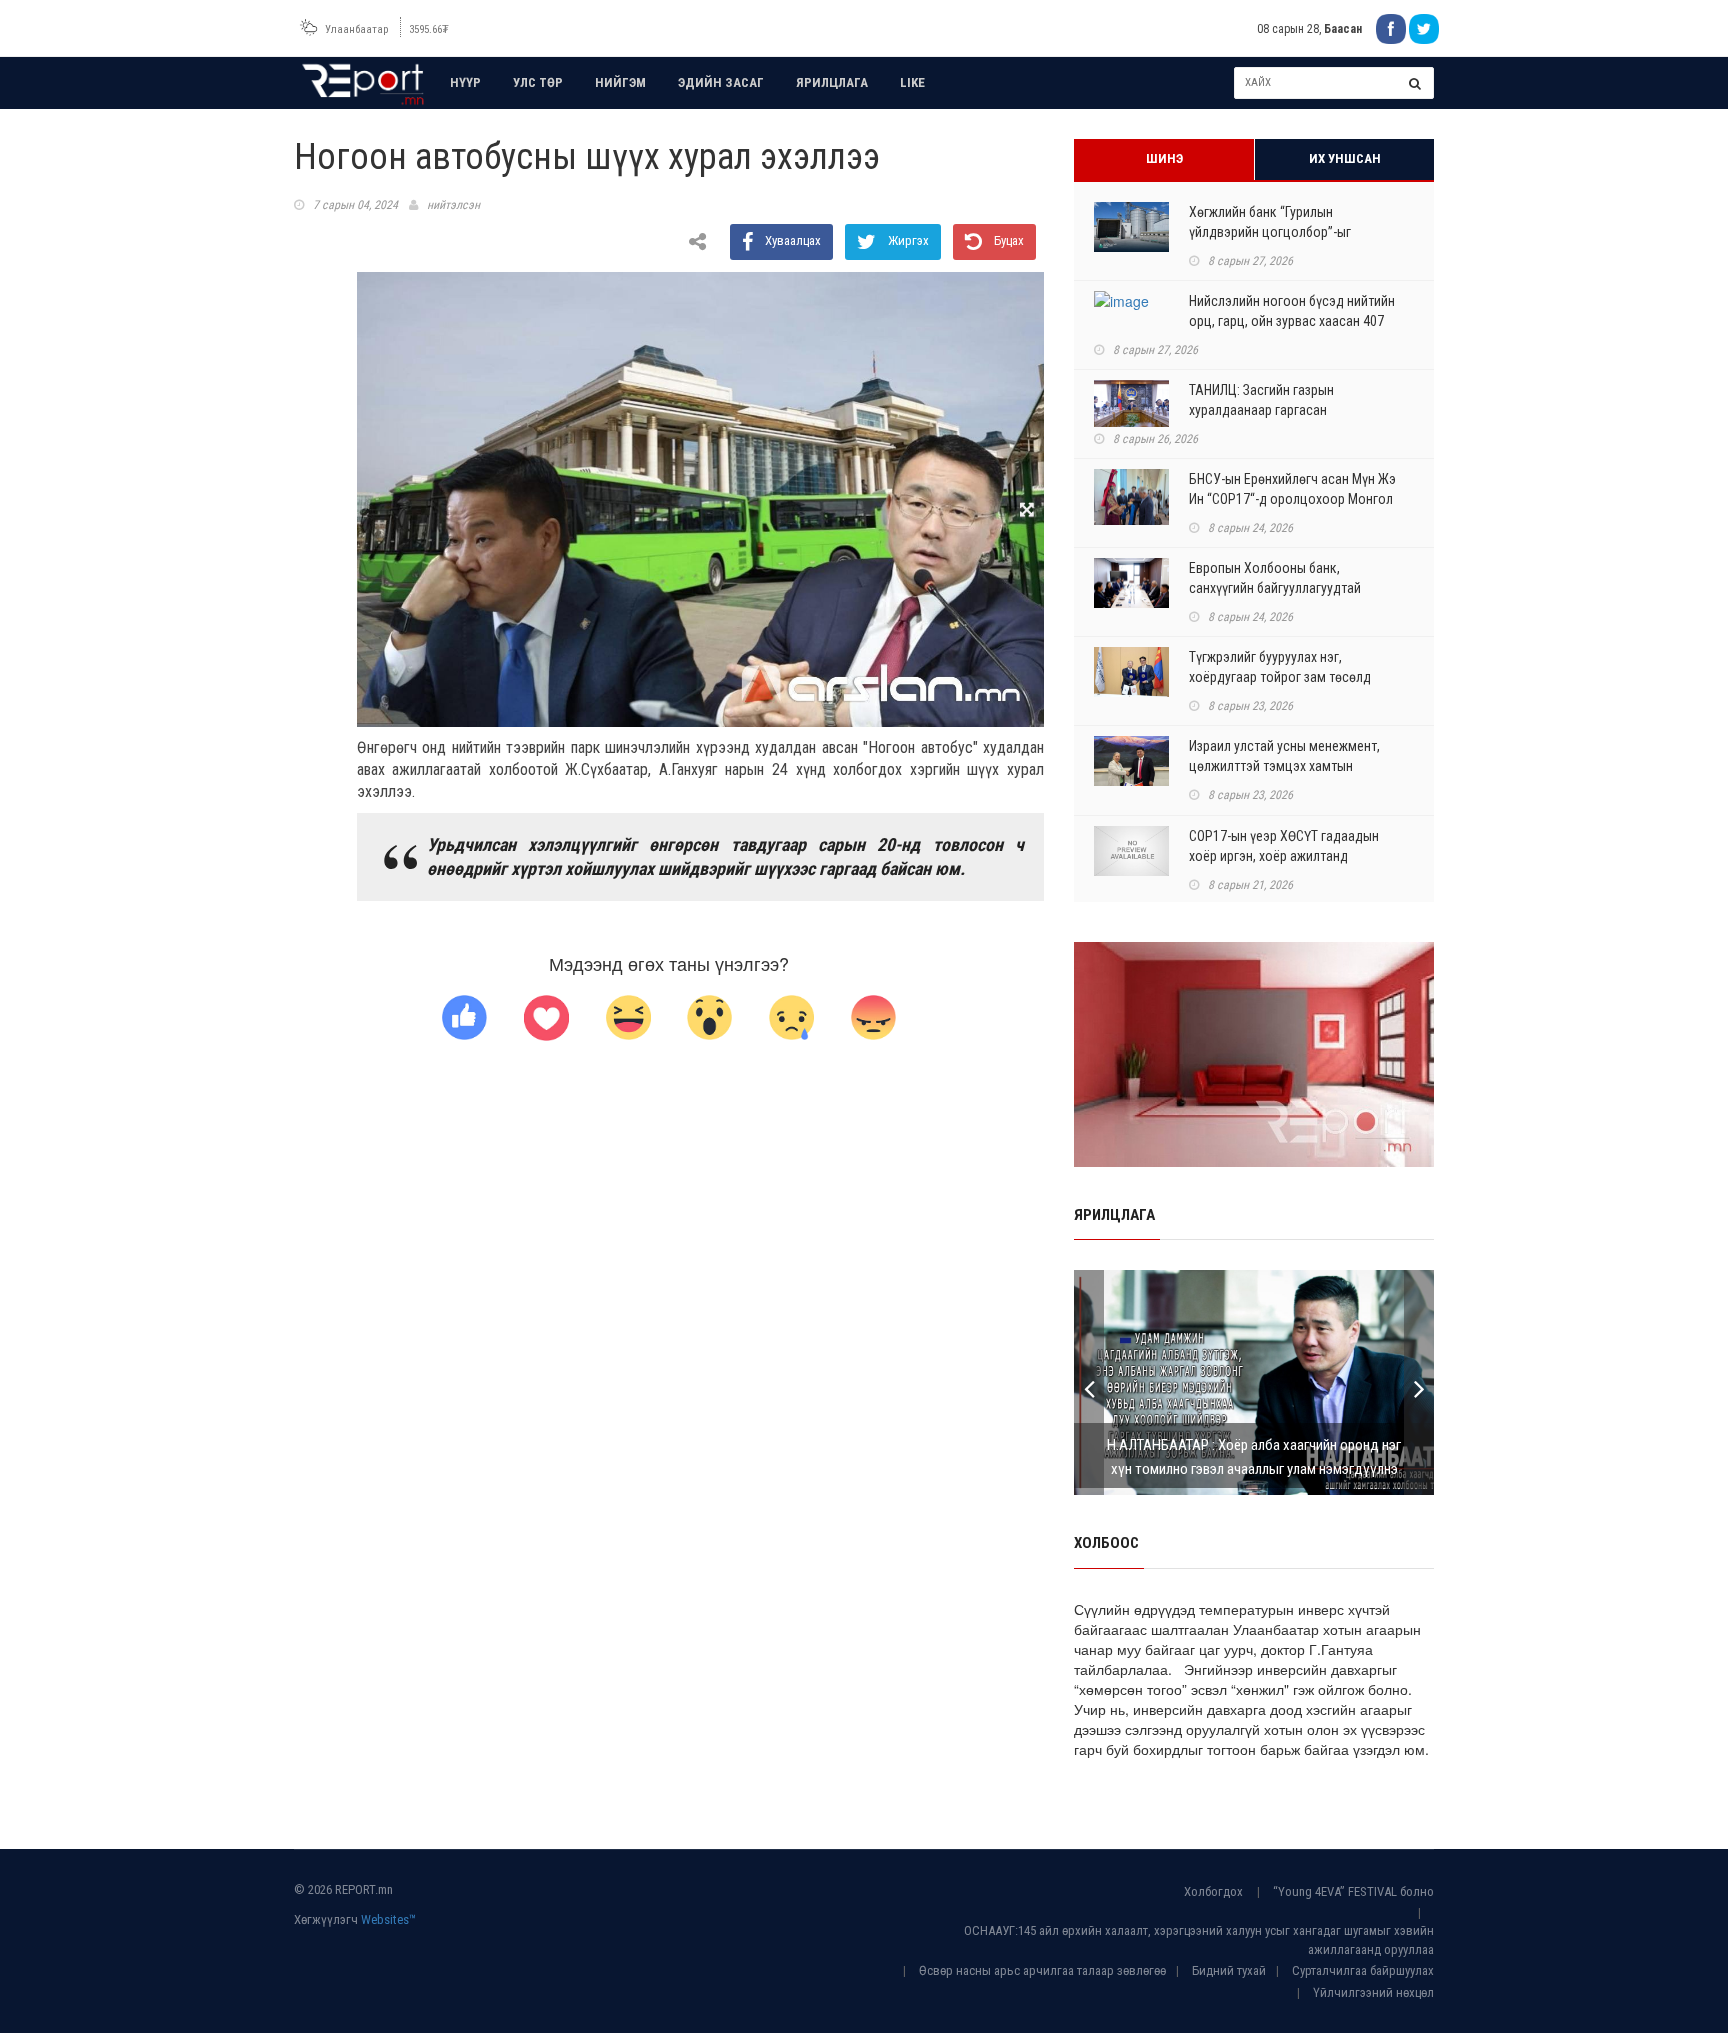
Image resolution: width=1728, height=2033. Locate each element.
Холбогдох (1213, 1891)
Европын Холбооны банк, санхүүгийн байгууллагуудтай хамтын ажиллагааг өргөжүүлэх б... (1291, 588)
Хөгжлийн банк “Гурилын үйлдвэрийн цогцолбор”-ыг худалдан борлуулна (1270, 232)
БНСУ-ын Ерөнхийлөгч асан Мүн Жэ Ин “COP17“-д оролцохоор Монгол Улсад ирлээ (1292, 499)
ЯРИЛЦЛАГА (832, 82)
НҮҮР (465, 82)
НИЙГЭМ (620, 82)
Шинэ (1164, 158)
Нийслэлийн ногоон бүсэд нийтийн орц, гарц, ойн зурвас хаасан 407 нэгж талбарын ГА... (1292, 321)
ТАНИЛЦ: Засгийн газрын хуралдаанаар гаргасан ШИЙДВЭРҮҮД (1261, 410)
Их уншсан (1345, 158)
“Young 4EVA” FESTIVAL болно (1353, 1891)
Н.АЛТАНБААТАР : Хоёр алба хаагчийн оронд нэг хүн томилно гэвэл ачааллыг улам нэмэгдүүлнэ (1254, 1457)
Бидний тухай (1229, 1970)
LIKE (912, 82)
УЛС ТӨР (538, 82)
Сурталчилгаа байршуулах (1363, 1970)
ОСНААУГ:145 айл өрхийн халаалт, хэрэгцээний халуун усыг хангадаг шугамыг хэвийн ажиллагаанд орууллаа (1199, 1940)
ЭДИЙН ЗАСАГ (721, 82)
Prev (1089, 1382)
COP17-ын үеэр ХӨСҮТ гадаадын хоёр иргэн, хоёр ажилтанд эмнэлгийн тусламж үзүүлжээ (1284, 856)
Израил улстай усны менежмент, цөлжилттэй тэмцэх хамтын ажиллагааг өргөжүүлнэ (1284, 766)
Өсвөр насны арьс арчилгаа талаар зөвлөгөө (1042, 1970)
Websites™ (388, 1919)
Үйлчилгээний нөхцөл (1373, 1992)
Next (1419, 1382)
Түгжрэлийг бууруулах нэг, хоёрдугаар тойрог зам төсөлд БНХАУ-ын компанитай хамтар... (1284, 677)
